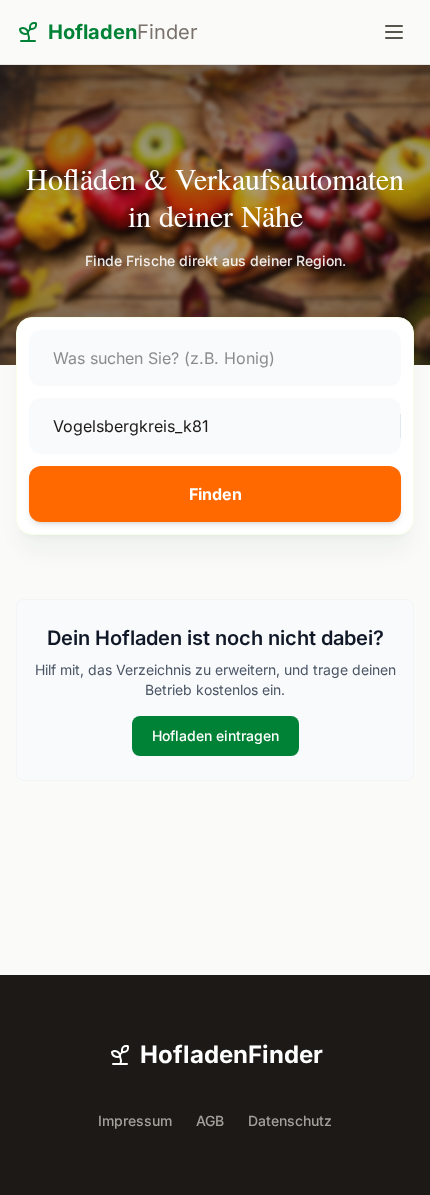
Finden (215, 494)
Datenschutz (290, 1120)
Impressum (135, 1120)
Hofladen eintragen (215, 735)
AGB (210, 1120)
